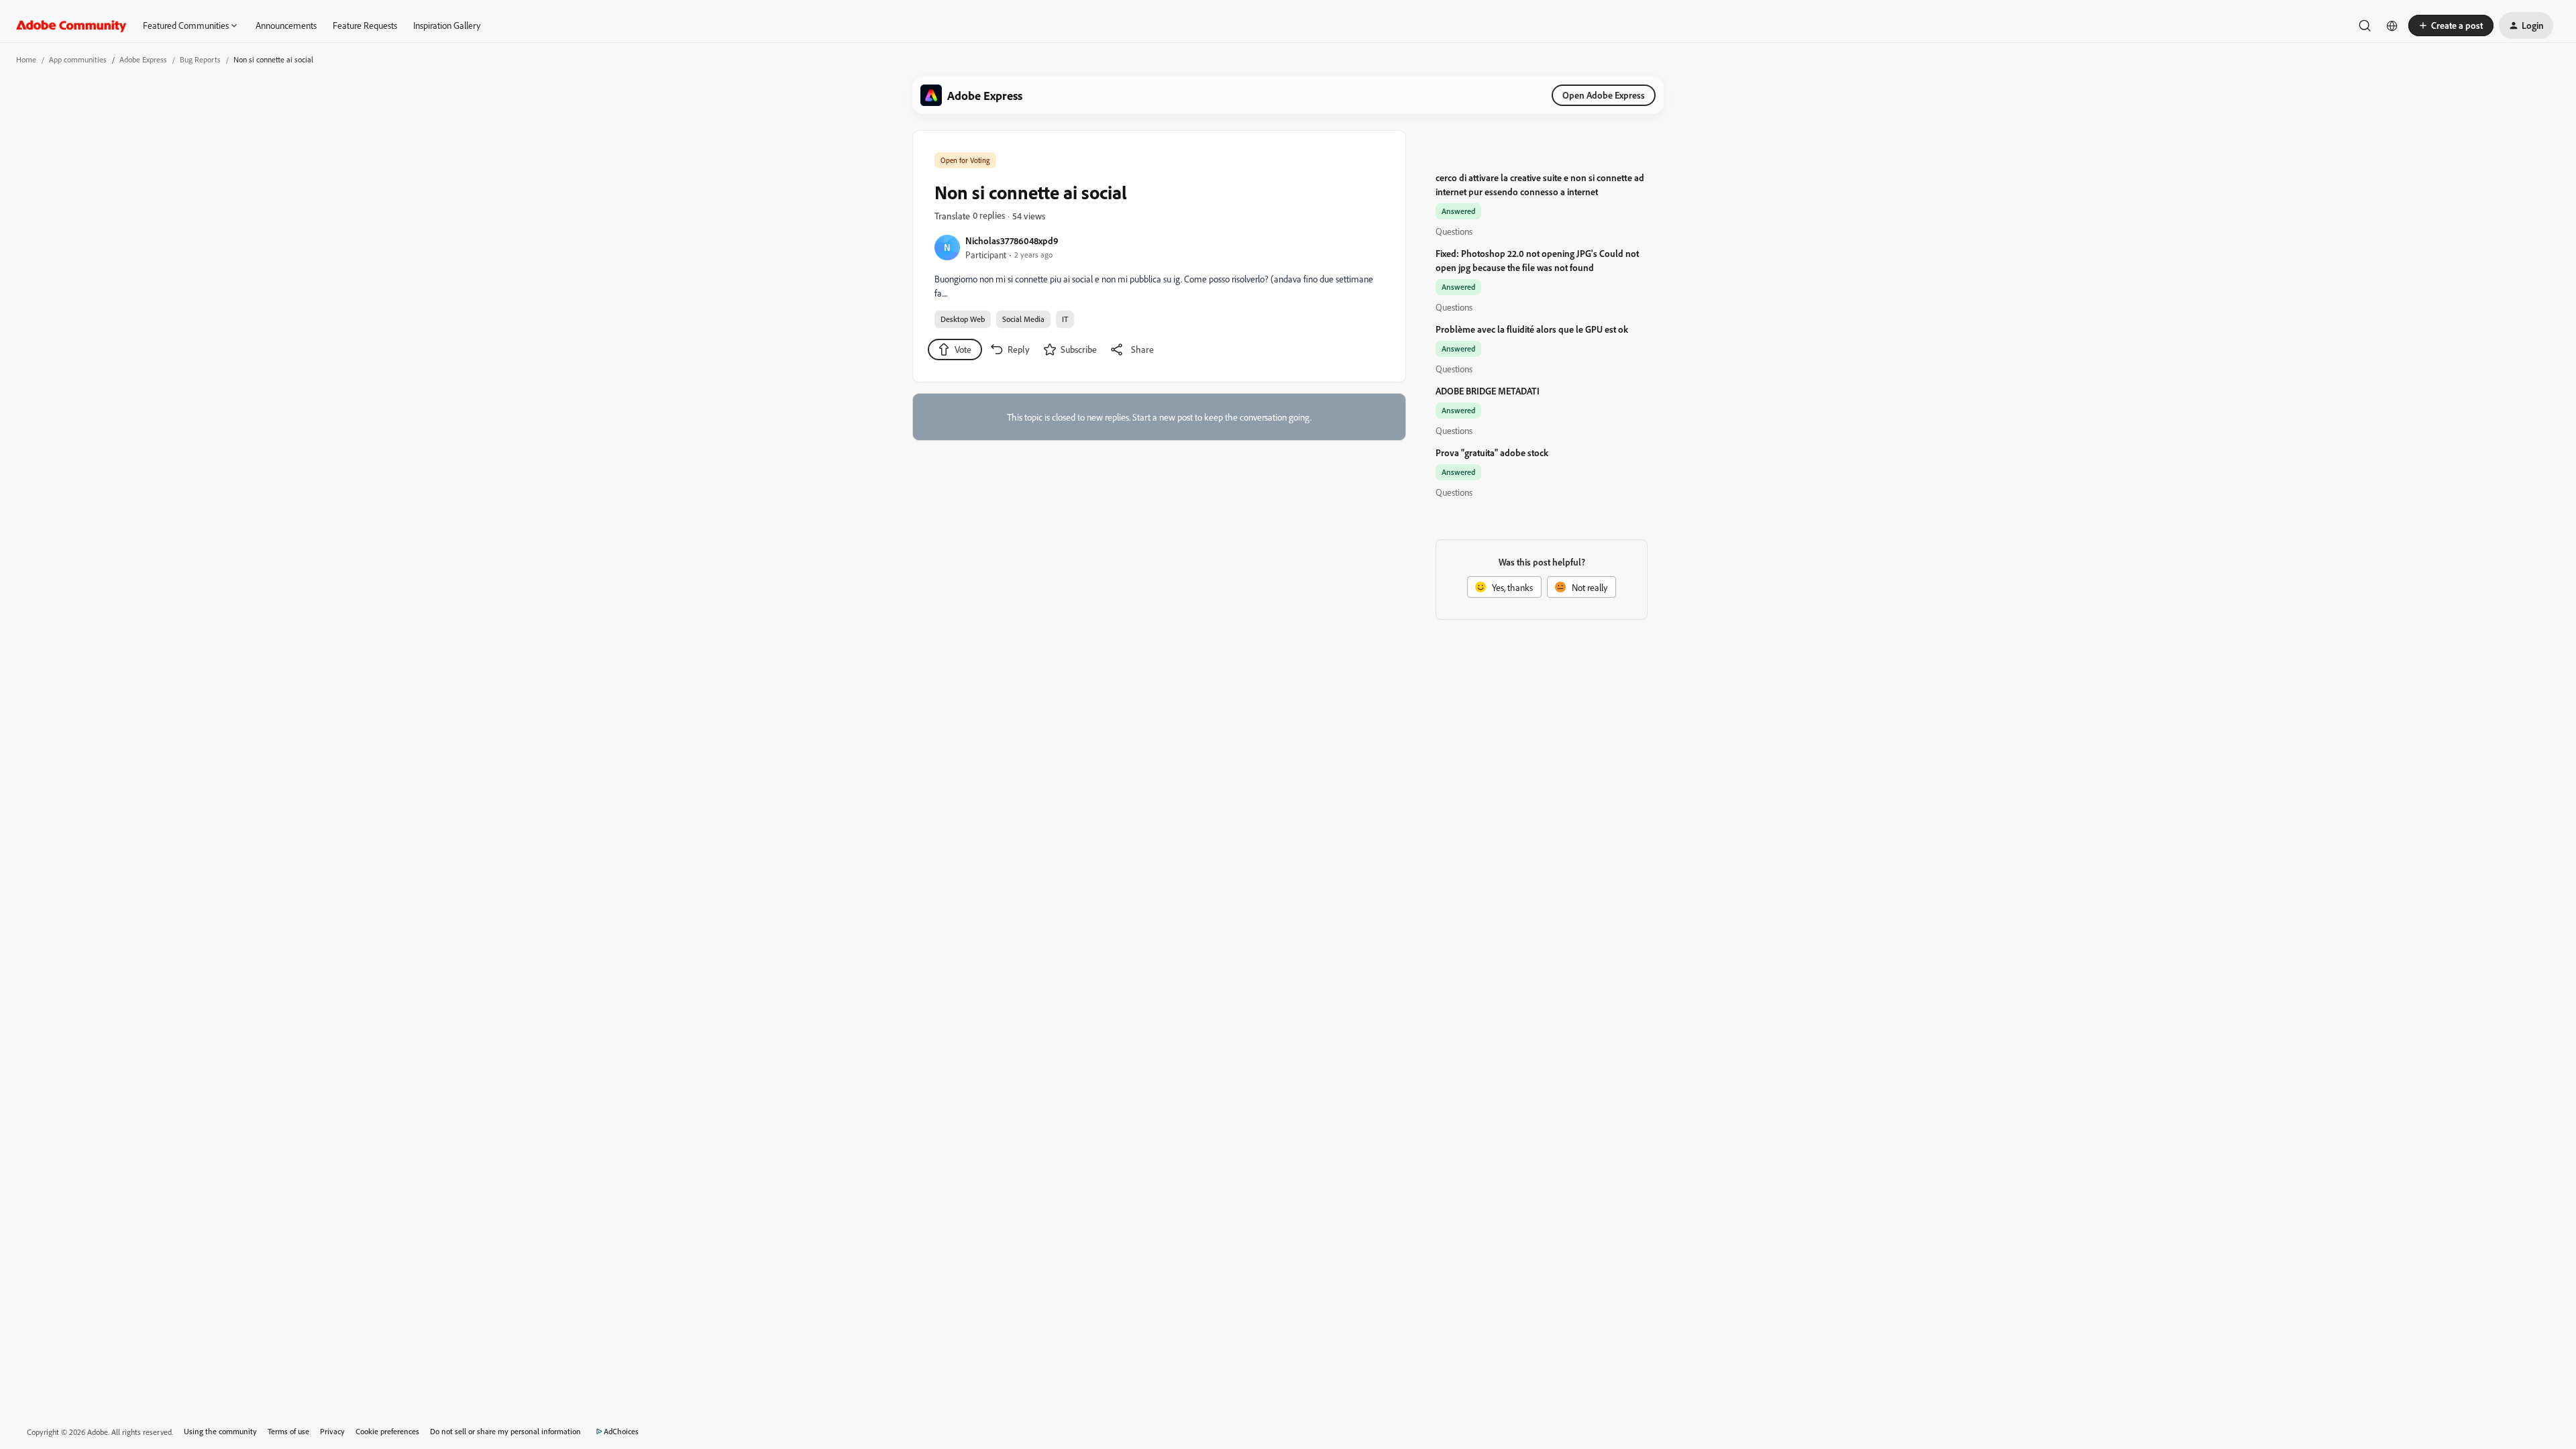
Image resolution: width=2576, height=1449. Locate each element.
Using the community (220, 1431)
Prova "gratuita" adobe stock (1492, 452)
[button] (2451, 25)
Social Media (1023, 319)
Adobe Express (143, 59)
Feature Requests (365, 25)
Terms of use (288, 1431)
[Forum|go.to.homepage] (71, 25)
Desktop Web (963, 319)
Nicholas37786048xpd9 (1012, 240)
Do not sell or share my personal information (505, 1431)
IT (1065, 319)
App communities (78, 59)
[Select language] (2392, 25)
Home (26, 59)
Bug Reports (200, 59)
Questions (1454, 231)
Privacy (332, 1431)
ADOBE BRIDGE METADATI (1488, 391)
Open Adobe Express (1604, 95)
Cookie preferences (387, 1431)
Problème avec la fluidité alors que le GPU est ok (1532, 329)
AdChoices (621, 1431)
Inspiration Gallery (447, 25)
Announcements (286, 25)
